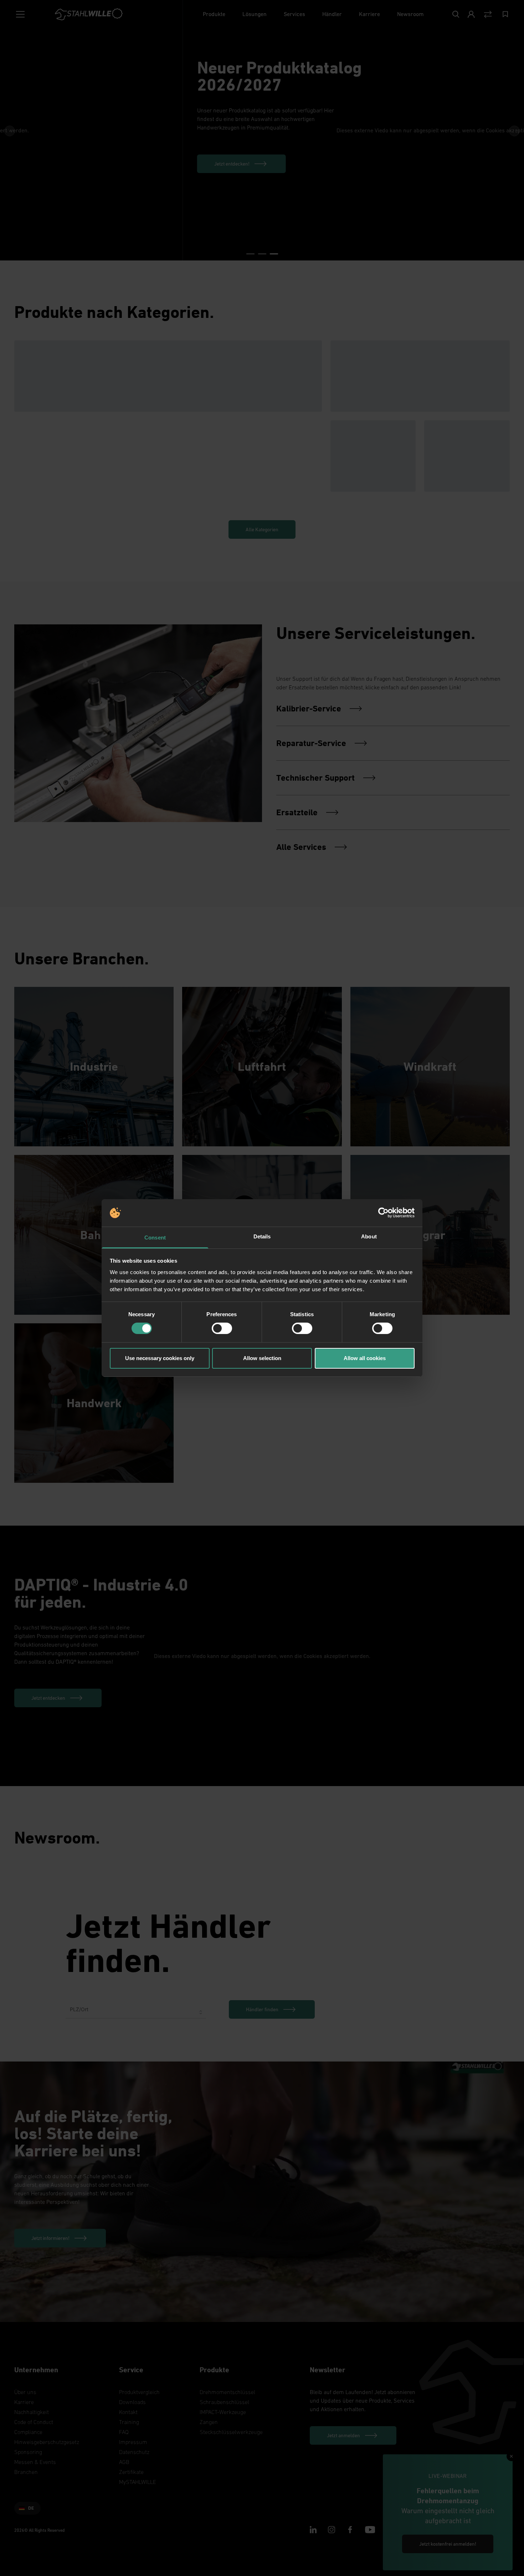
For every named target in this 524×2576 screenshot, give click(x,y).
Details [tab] (262, 1236)
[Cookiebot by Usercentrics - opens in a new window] (383, 1213)
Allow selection (262, 1358)
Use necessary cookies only (160, 1358)
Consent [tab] (155, 1238)
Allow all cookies (365, 1358)
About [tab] (369, 1236)
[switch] (222, 1328)
